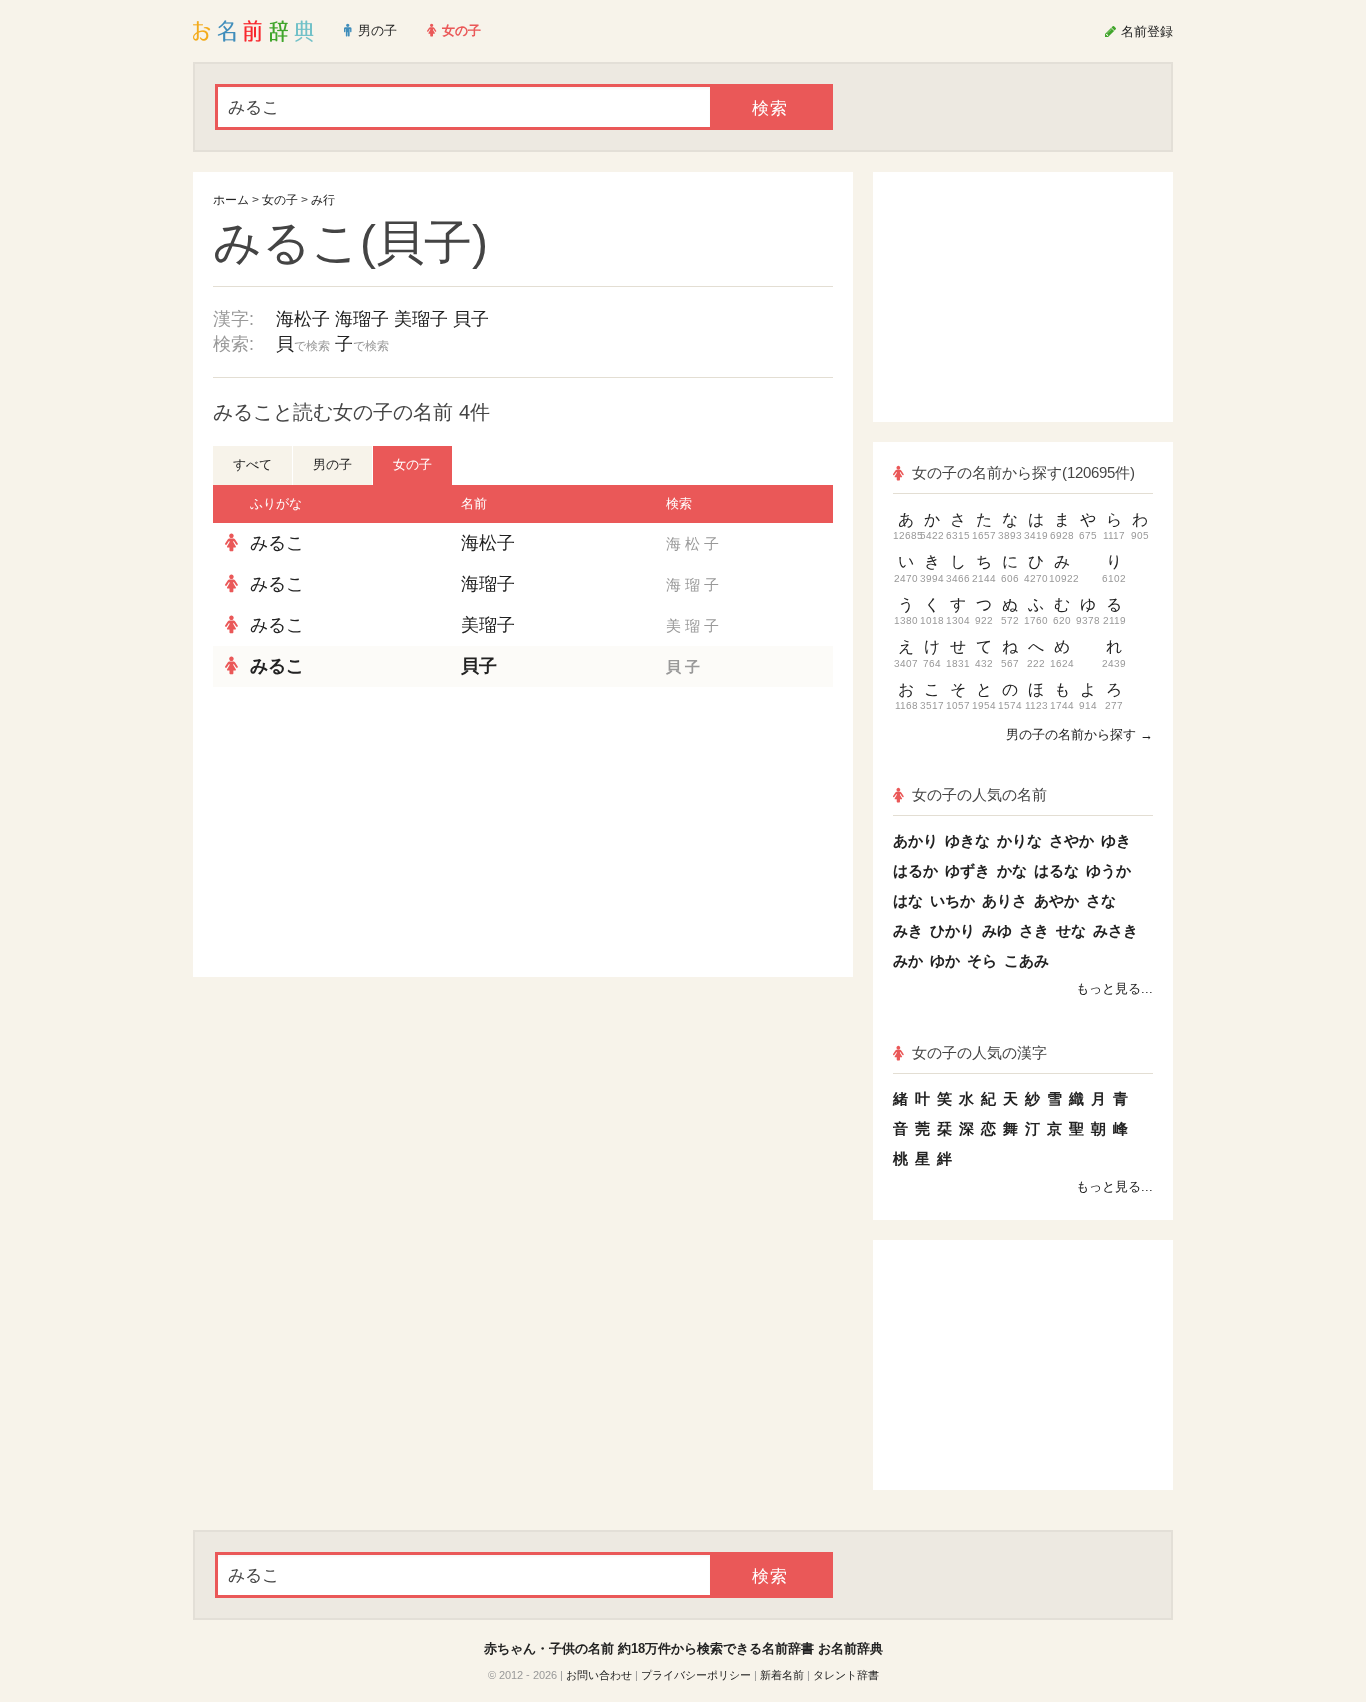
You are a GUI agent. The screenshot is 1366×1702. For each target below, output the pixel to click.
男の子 (332, 464)
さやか (1071, 840)
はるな (1056, 870)
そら (982, 960)
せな (1071, 930)
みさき (1115, 930)
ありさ (1004, 900)
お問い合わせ (599, 1675)
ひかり (952, 930)
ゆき (1116, 840)
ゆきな (967, 840)
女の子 (280, 200)
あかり (915, 840)
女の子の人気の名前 (979, 794)
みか (908, 960)
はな (908, 900)
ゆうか (1108, 870)
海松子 (303, 319)
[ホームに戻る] (253, 31)
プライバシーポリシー (696, 1675)
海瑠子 (362, 319)
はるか (915, 870)
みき (908, 930)
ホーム (231, 200)
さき (1034, 930)
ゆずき (967, 870)
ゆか (945, 960)
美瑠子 (421, 319)
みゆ (997, 930)
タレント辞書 (846, 1675)
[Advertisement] (363, 832)
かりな (1019, 840)
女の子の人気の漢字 (979, 1052)
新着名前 (782, 1675)
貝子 (471, 319)
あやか (1056, 900)
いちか (952, 900)
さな (1101, 900)
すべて (252, 464)
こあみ (1026, 960)
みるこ (277, 543)
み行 (323, 200)
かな (1012, 870)
